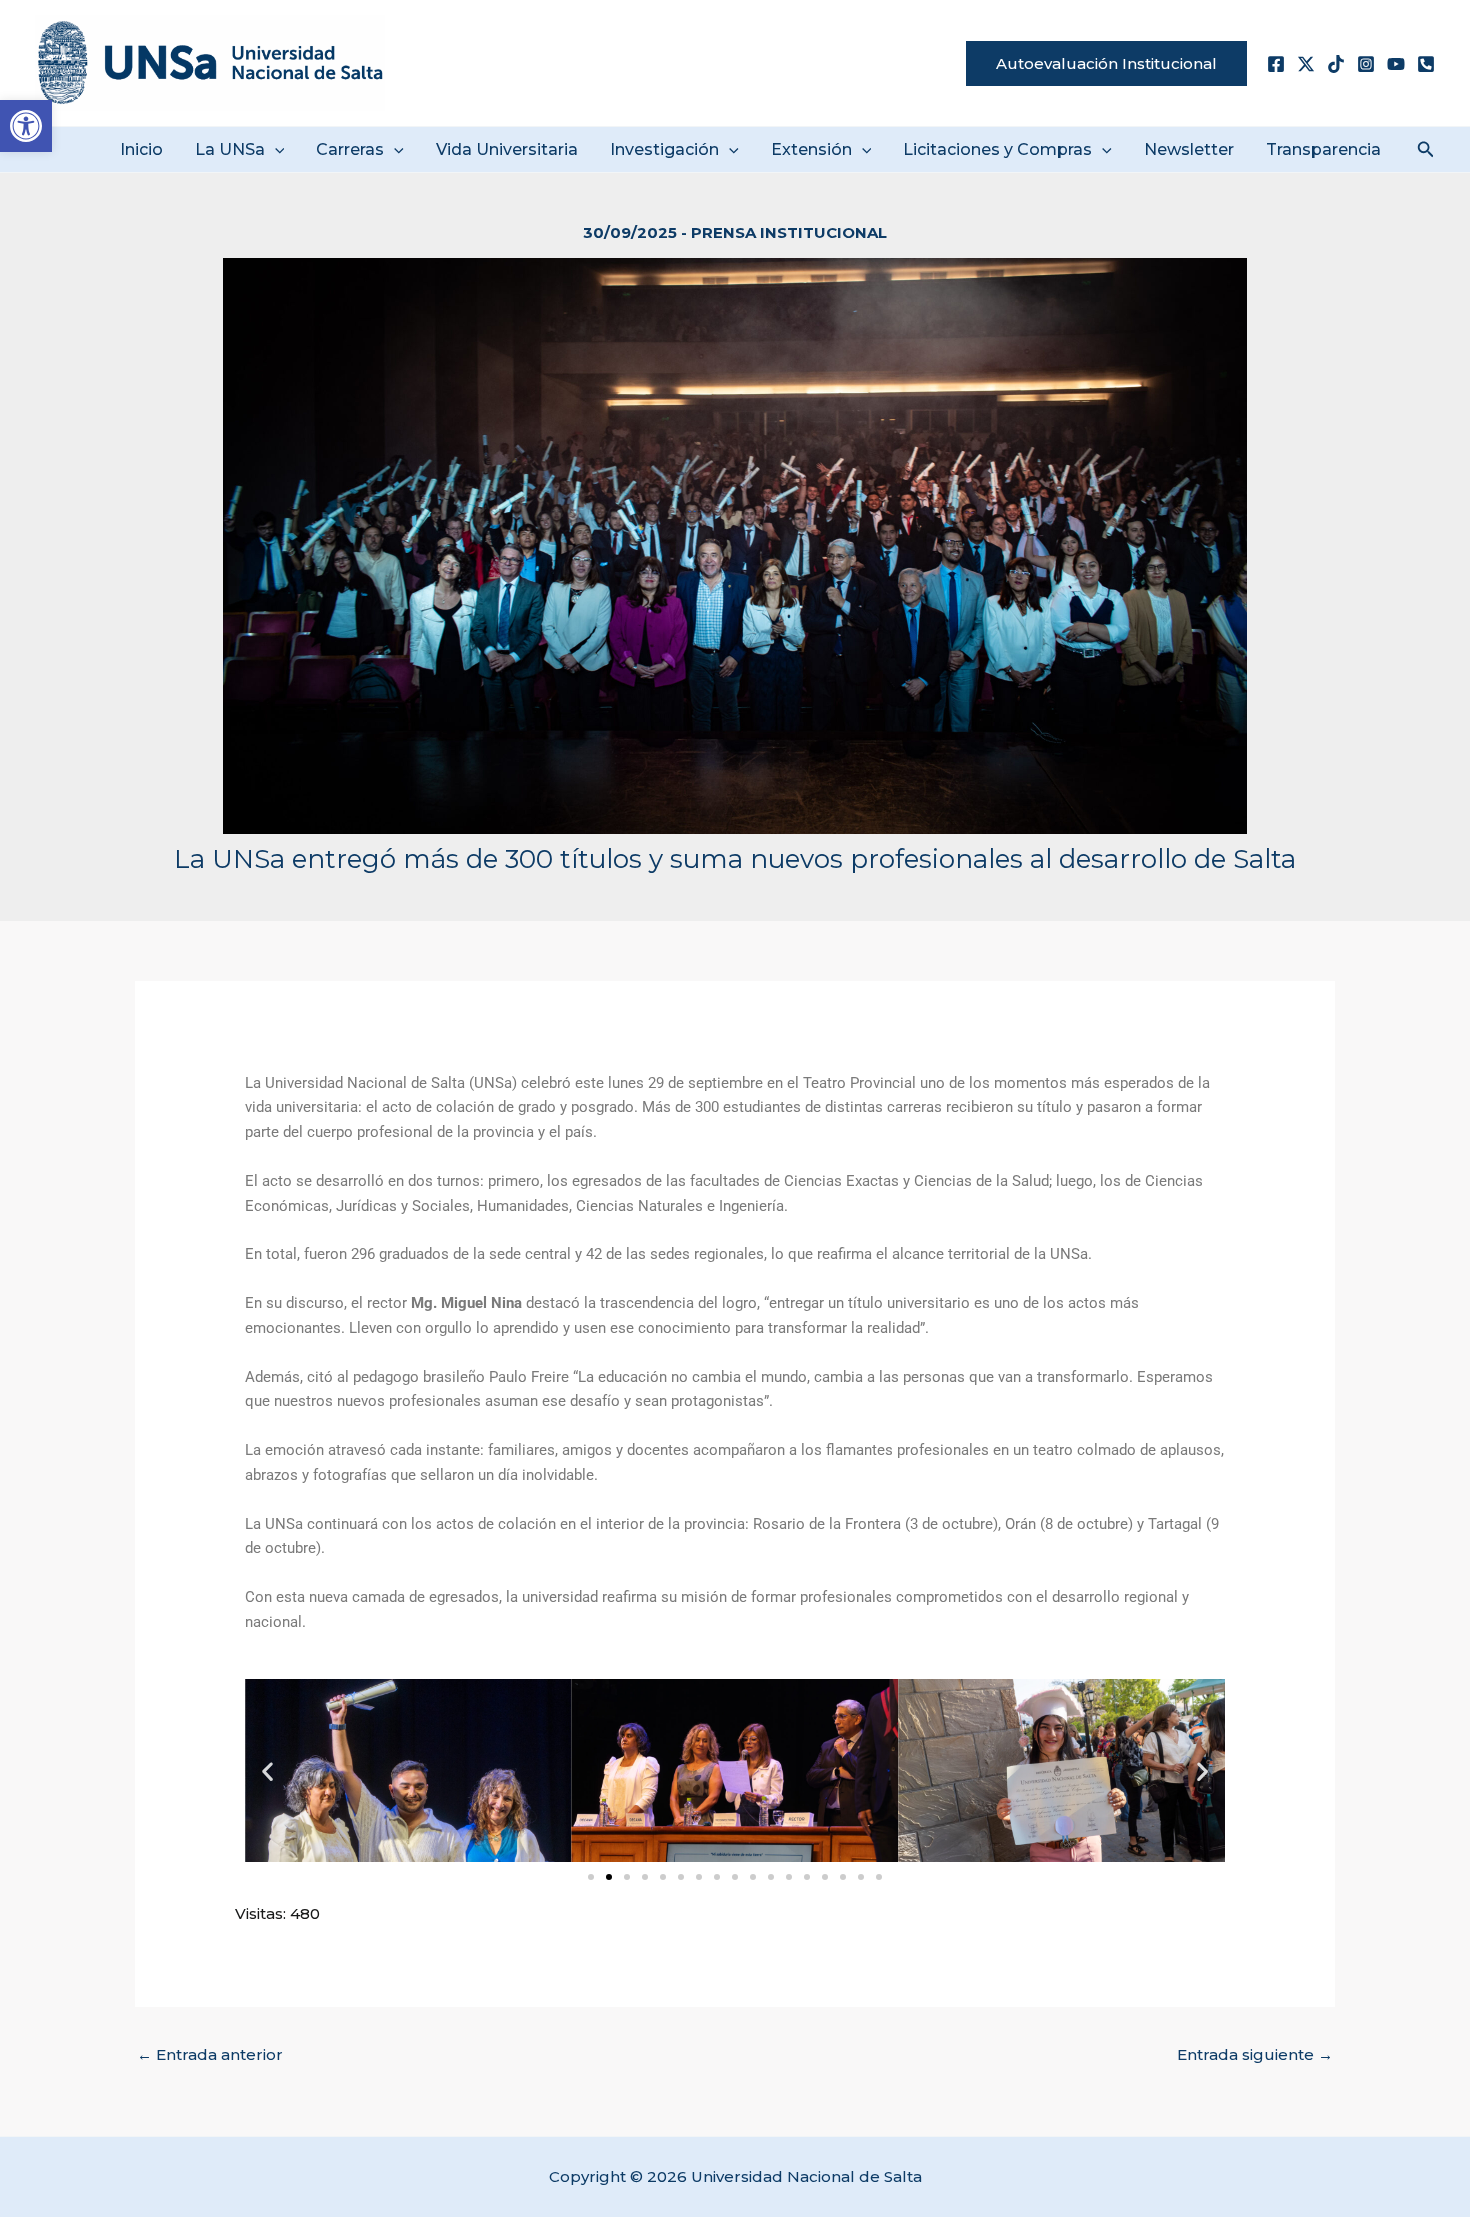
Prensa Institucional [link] (789, 232)
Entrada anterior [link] (210, 2054)
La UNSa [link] (230, 149)
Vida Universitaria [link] (507, 149)
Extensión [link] (811, 149)
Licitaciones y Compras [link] (997, 149)
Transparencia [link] (1323, 149)
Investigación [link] (664, 149)
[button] (275, 149)
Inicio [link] (141, 149)
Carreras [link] (350, 149)
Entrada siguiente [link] (1255, 2054)
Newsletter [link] (1189, 149)
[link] (26, 126)
